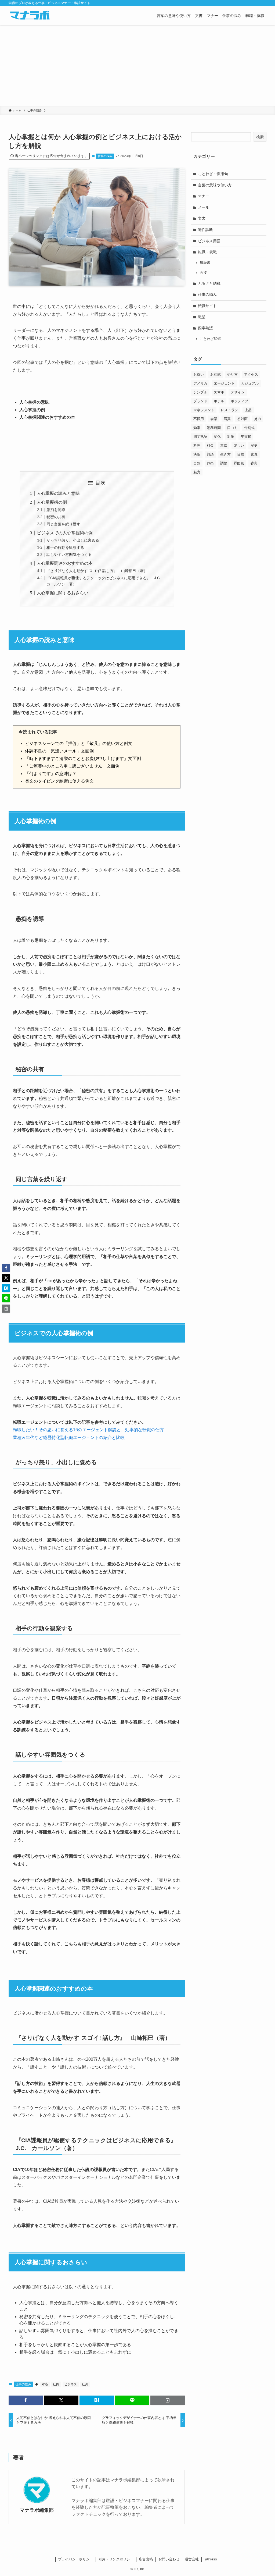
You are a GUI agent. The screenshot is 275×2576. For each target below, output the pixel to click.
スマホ (219, 392)
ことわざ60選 (210, 339)
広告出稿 (146, 2559)
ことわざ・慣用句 (213, 174)
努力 (258, 419)
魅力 (197, 472)
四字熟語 (205, 328)
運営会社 (192, 2559)
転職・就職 (207, 252)
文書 (202, 218)
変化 (217, 437)
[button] (26, 2400)
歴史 (254, 445)
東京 (224, 445)
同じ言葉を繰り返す (63, 524)
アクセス (251, 374)
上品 (248, 410)
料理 (197, 445)
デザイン (238, 392)
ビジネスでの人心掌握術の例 (65, 533)
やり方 (232, 374)
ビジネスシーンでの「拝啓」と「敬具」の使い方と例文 (79, 743)
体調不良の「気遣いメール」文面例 (59, 751)
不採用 (199, 419)
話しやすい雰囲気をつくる (69, 555)
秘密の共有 (56, 517)
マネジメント (204, 410)
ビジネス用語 (209, 241)
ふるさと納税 (209, 283)
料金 (210, 445)
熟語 (210, 454)
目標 (241, 454)
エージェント (224, 383)
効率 (197, 428)
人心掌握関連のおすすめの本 (65, 563)
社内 (56, 2384)
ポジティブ (239, 401)
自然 (197, 463)
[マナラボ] (30, 16)
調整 (224, 463)
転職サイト (207, 306)
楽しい (239, 445)
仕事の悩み (105, 156)
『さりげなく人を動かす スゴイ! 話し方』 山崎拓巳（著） (97, 571)
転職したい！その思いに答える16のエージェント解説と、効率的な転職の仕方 (88, 1430)
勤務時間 (214, 428)
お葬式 (216, 374)
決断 (197, 454)
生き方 (225, 454)
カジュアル (250, 383)
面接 (203, 273)
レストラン (229, 410)
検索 (260, 137)
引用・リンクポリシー (116, 2559)
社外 (85, 2384)
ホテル (219, 401)
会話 (214, 419)
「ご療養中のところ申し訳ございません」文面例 (72, 766)
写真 (227, 419)
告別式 (249, 428)
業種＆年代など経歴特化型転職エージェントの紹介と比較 (69, 1438)
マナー (204, 196)
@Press (211, 2559)
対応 (45, 2384)
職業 (202, 317)
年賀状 (246, 437)
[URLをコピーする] (168, 2400)
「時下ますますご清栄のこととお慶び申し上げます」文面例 (83, 758)
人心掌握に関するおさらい (63, 593)
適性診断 (205, 230)
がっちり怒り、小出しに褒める (73, 540)
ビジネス (71, 2384)
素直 (254, 454)
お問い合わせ (169, 2559)
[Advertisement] (137, 66)
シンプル (200, 392)
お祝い (199, 374)
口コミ (232, 428)
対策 (231, 437)
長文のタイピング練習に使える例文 (59, 781)
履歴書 (205, 263)
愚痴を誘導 (56, 510)
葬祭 (210, 463)
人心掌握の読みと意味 (58, 493)
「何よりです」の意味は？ (51, 774)
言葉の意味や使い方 (215, 185)
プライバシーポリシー (75, 2559)
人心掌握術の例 (52, 502)
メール (204, 207)
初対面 (242, 419)
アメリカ (200, 383)
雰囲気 (239, 463)
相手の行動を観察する (65, 548)
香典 (254, 463)
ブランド (200, 401)
